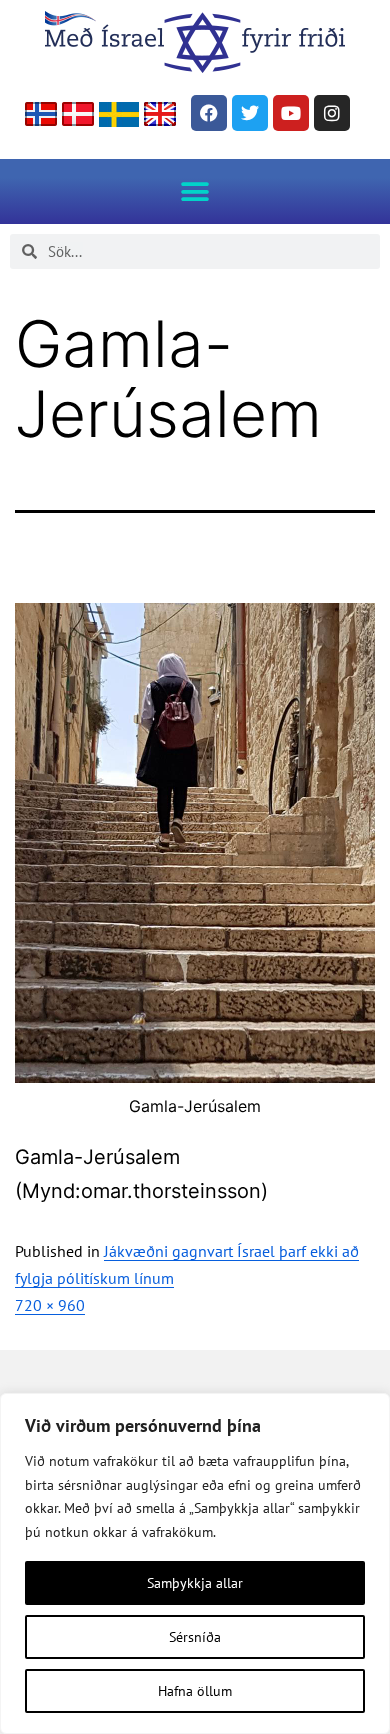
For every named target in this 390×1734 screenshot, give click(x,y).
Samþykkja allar (195, 1583)
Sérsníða (195, 1637)
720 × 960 (50, 1305)
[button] (195, 191)
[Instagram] (332, 113)
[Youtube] (291, 113)
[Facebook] (209, 113)
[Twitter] (250, 113)
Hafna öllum (195, 1691)
